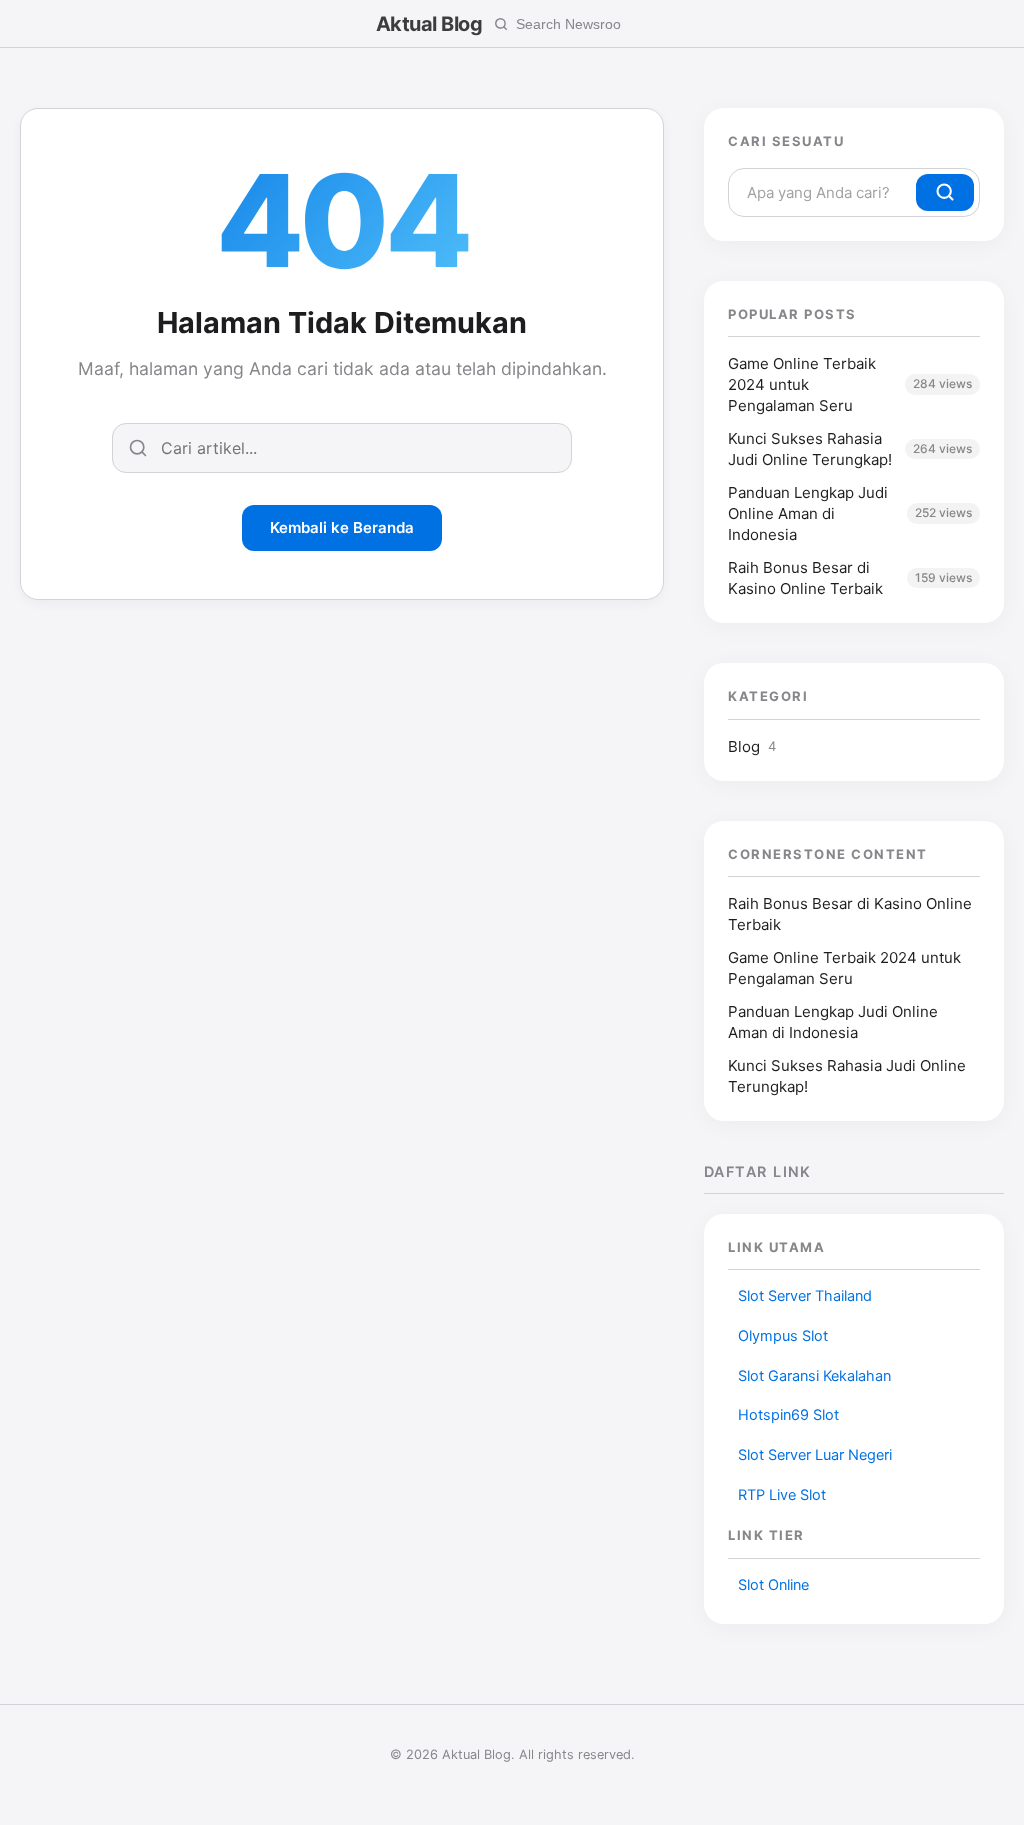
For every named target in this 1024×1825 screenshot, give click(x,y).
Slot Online (773, 1585)
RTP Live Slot (782, 1495)
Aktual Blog (429, 24)
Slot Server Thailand (805, 1296)
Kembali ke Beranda (342, 527)
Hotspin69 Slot (788, 1415)
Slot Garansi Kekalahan (814, 1376)
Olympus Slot (783, 1336)
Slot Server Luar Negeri (815, 1455)
